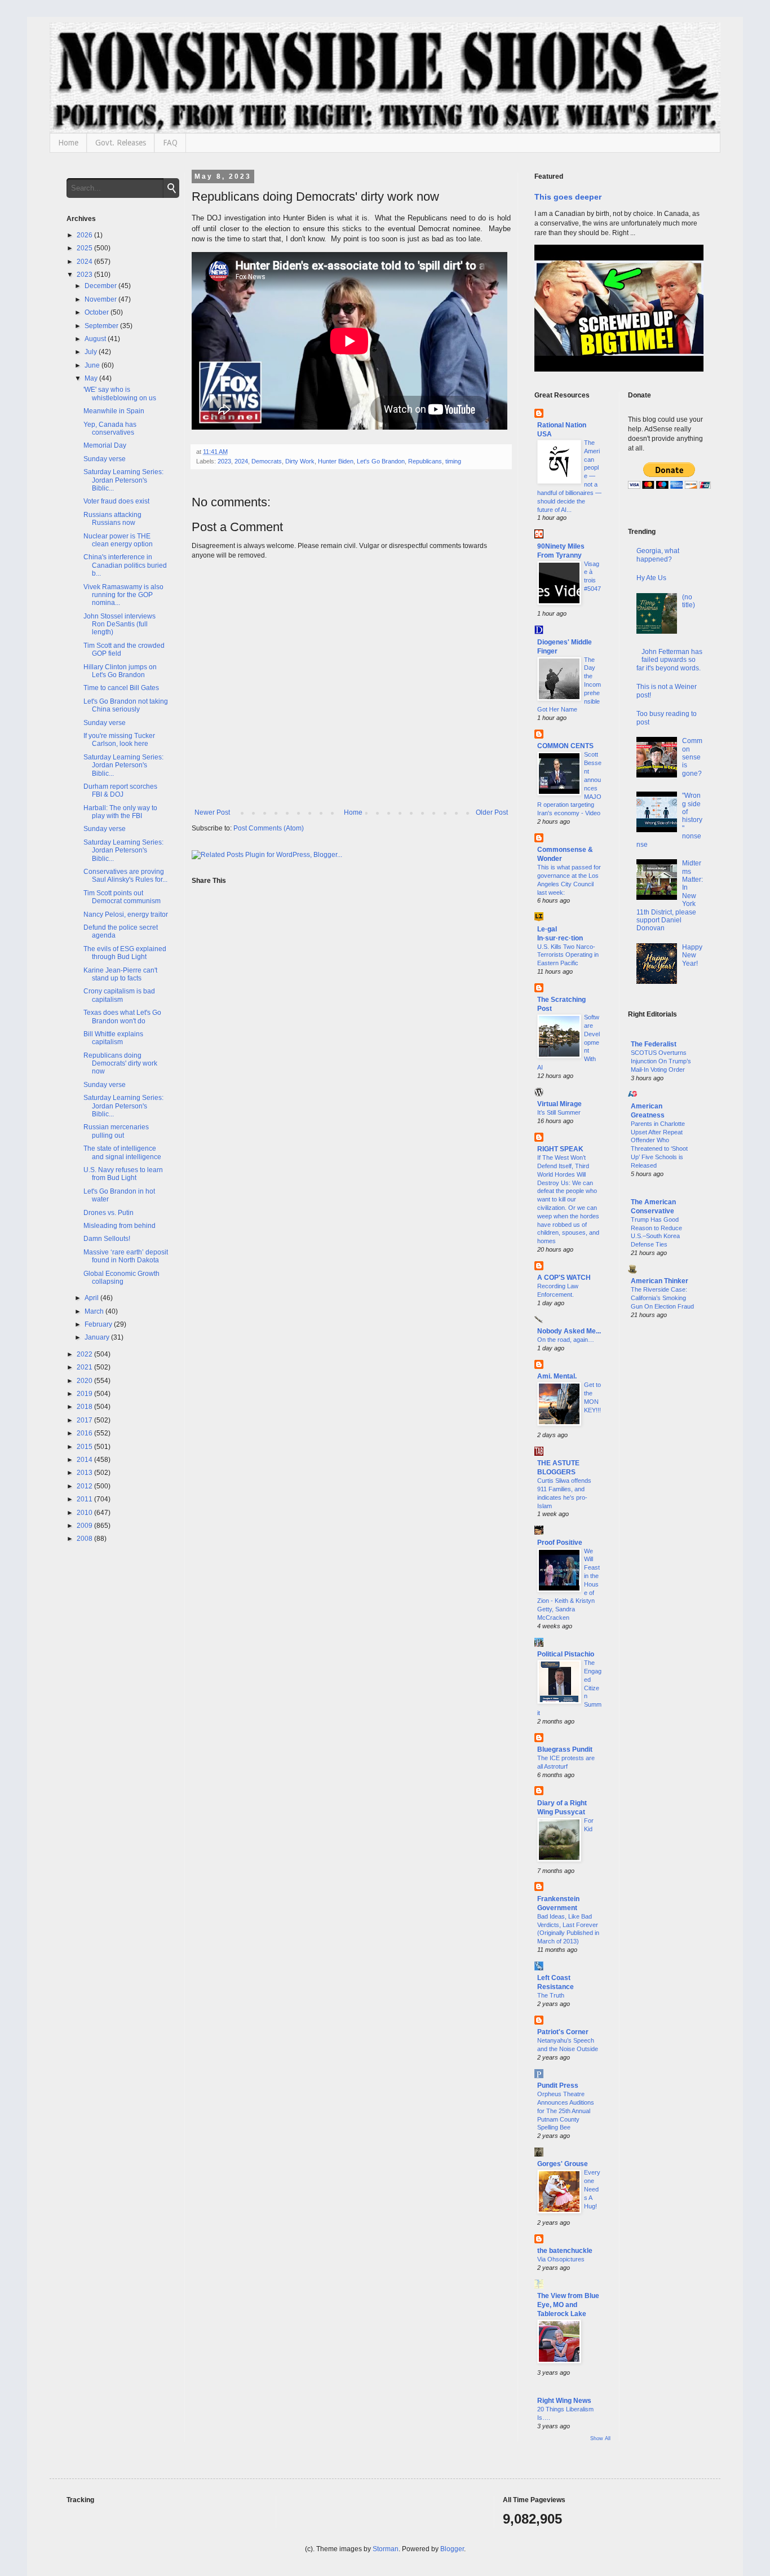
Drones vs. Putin (109, 1213)
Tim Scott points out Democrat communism (122, 897)
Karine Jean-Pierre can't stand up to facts (120, 974)
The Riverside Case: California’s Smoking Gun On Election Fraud (662, 1298)
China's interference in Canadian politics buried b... (125, 565)
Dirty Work (300, 461)
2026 (85, 235)
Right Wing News (564, 2401)
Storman (386, 2549)
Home (68, 143)
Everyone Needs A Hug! (592, 2189)
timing (453, 461)
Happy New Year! (692, 955)
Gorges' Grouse (563, 2164)
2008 (85, 1539)
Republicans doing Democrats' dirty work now (120, 1064)
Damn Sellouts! (107, 1239)
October (98, 312)
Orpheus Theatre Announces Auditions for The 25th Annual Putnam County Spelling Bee (566, 2111)
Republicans (425, 461)
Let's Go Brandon (381, 461)
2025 (85, 248)
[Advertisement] (666, 1509)
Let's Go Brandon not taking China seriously (126, 705)
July (92, 352)
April (92, 1298)
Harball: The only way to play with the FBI (120, 812)
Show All (600, 2438)
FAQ (170, 143)
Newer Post (212, 812)
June (93, 365)
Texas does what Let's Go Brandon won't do (122, 1017)
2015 (85, 1447)
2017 (85, 1420)
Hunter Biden (336, 461)
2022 (85, 1354)
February (99, 1324)
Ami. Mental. (557, 1376)
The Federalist (654, 1044)
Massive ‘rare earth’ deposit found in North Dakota (126, 1256)
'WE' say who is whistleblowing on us (120, 394)
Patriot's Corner (563, 2032)
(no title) (689, 601)
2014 (85, 1460)
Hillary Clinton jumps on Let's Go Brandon (120, 671)
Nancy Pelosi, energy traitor (126, 914)
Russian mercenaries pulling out (116, 1131)
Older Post (492, 812)
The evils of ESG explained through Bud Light (125, 953)
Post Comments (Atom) (269, 828)
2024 (241, 461)
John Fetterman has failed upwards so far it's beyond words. (670, 660)
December (101, 286)
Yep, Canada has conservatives (110, 428)
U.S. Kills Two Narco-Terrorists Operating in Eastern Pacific (568, 955)
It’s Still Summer (559, 1112)
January (98, 1337)
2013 (85, 1473)
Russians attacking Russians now (112, 519)
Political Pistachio (566, 1654)
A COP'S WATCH (564, 1278)
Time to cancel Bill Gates (121, 688)
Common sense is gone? (692, 757)
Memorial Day (105, 445)
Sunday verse (105, 459)
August (96, 339)
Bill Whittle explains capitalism (113, 1038)
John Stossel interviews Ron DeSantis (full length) (120, 624)
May (92, 378)
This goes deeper (568, 197)
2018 (85, 1407)
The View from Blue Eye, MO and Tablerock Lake (568, 2305)
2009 (85, 1526)
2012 (85, 1486)
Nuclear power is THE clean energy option (118, 540)
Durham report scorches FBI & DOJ (120, 790)
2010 (85, 1513)
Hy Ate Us (651, 578)
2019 (85, 1394)
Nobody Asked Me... (569, 1331)
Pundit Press (558, 2085)
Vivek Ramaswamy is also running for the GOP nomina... (123, 595)
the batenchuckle (565, 2251)
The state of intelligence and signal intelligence (122, 1152)
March (95, 1311)
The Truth (551, 1995)
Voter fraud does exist (116, 501)
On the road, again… (566, 1340)
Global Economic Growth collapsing (121, 1278)
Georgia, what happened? (658, 555)
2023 (224, 461)
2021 (85, 1367)
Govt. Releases (121, 143)
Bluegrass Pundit (565, 1749)
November (101, 299)
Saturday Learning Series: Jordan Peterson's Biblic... (123, 480)
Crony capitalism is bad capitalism (119, 995)
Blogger (452, 2549)
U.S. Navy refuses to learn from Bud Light (123, 1174)
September (102, 326)
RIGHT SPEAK (560, 1149)
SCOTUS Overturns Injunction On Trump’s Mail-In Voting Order (661, 1061)
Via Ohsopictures (561, 2259)
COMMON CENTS (565, 746)
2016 (85, 1433)
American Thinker (660, 1281)
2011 (85, 1499)
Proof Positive (560, 1543)
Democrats (267, 461)
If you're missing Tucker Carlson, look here (119, 740)
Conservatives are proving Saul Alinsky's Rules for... (125, 876)
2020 (85, 1381)
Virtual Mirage (559, 1104)
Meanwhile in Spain (114, 411)
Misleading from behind (120, 1226)
